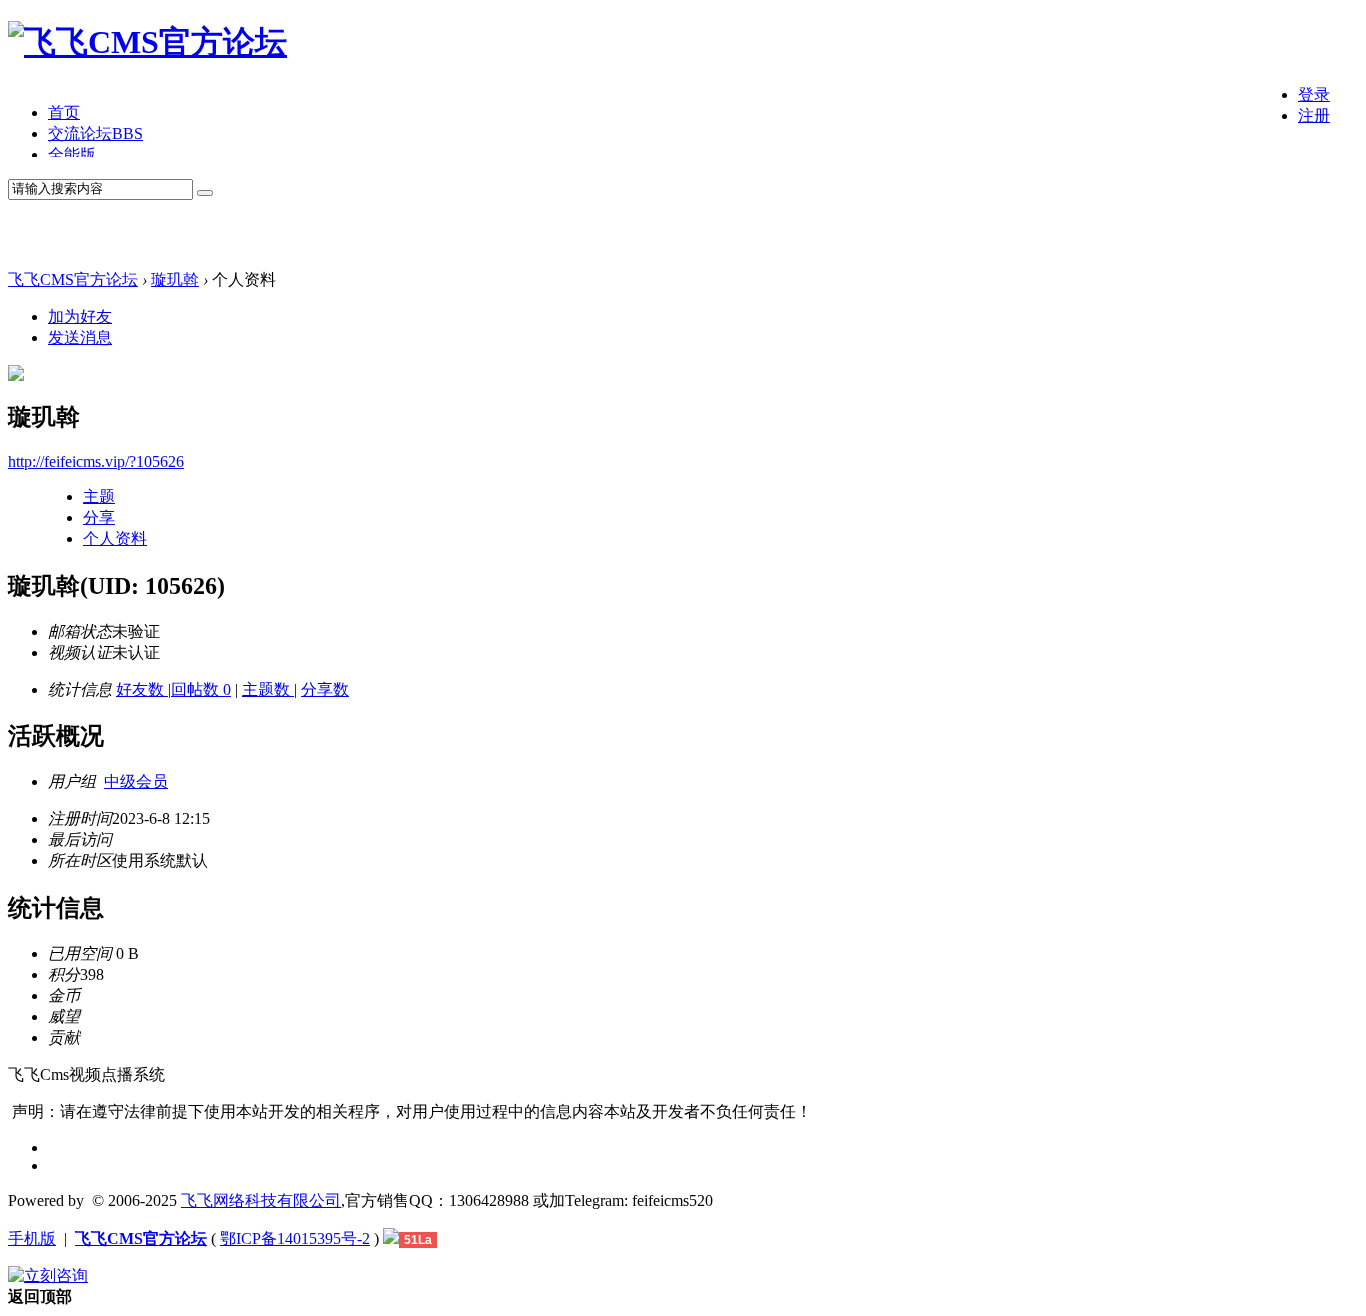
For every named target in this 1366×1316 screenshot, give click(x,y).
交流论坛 (95, 133)
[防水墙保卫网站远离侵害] (391, 1238)
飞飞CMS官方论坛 (73, 279)
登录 (1314, 94)
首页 (64, 112)
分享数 (325, 689)
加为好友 (80, 316)
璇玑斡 (175, 279)
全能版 (72, 154)
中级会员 (136, 781)
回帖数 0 (201, 689)
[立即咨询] (48, 1275)
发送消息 (80, 337)
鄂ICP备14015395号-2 (295, 1238)
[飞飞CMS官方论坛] (147, 42)
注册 (1314, 115)
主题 (99, 496)
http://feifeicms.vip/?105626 (96, 461)
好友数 (142, 689)
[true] (205, 193)
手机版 (32, 1238)
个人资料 (115, 538)
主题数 (268, 689)
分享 (99, 517)
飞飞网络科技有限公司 (261, 1200)
